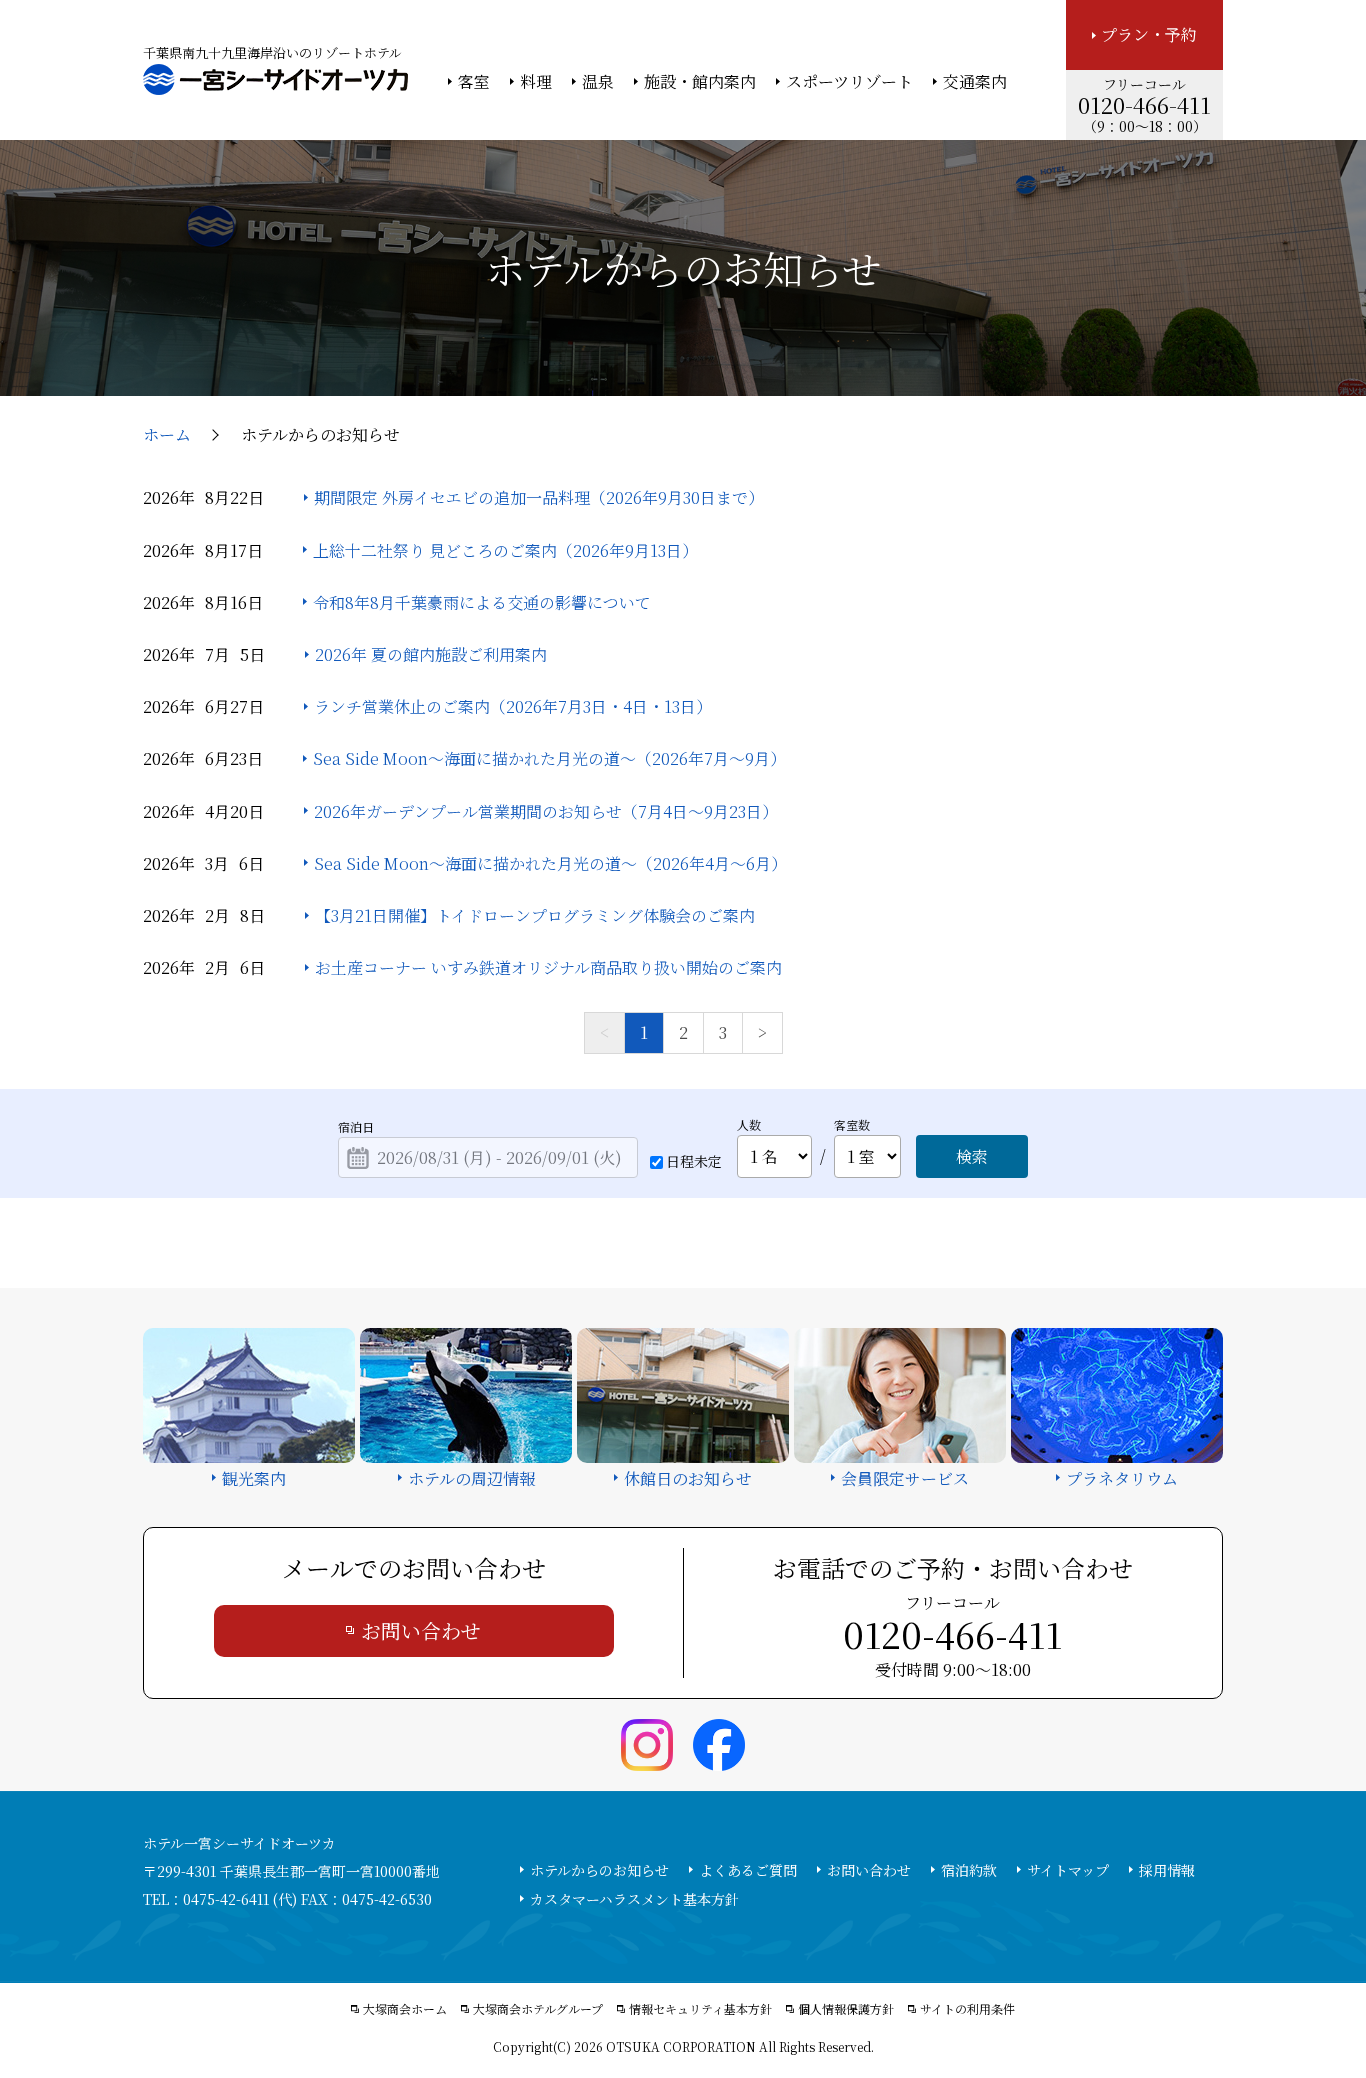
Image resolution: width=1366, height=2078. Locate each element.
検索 (972, 1156)
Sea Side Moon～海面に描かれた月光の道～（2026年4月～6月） (550, 863)
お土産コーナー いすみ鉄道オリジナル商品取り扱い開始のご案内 (548, 967)
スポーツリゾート (849, 82)
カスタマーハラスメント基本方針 (634, 1899)
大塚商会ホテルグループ (538, 2009)
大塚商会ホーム (405, 2009)
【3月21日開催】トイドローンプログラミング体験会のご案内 (535, 915)
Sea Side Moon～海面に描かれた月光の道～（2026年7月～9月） (549, 758)
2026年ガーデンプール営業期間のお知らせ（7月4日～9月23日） (546, 811)
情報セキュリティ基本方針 (700, 2009)
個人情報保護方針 (846, 2009)
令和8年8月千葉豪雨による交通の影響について (482, 602)
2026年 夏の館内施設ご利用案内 (431, 654)
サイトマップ (1068, 1870)
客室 (474, 82)
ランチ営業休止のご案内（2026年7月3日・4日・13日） (513, 706)
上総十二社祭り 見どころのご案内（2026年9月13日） (505, 550)
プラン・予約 (1149, 34)
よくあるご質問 (748, 1870)
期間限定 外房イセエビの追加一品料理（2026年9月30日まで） (539, 497)
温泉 (598, 82)
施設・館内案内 (700, 82)
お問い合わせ (421, 1630)
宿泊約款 (969, 1870)
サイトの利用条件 (967, 2009)
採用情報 (1167, 1870)
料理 (536, 82)
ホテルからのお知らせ (599, 1870)
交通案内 (975, 82)
